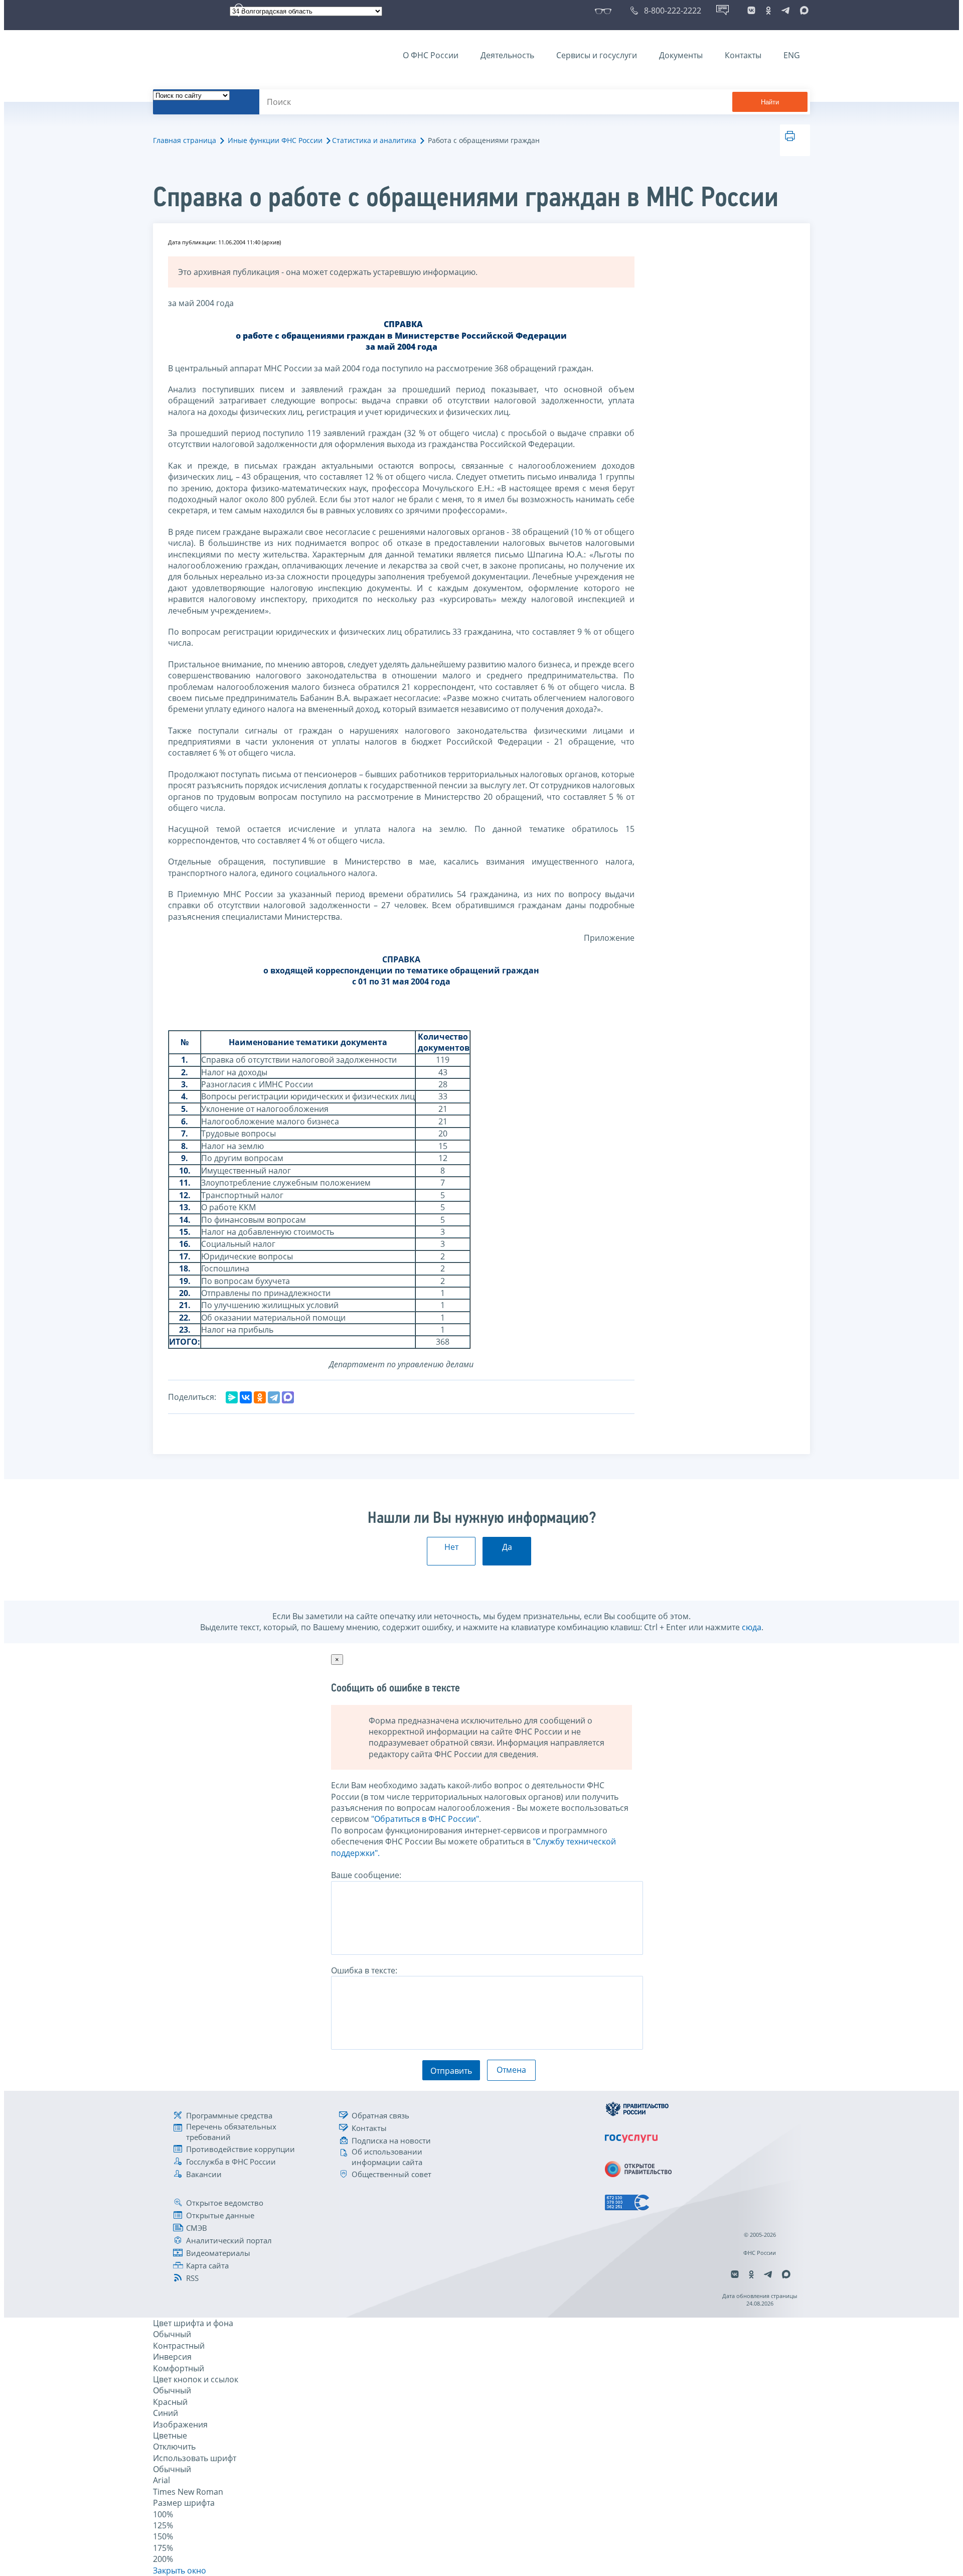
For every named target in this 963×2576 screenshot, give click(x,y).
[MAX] (288, 1397)
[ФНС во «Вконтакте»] (751, 11)
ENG (792, 55)
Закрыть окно (180, 2570)
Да (507, 1547)
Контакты (743, 55)
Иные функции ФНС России (275, 140)
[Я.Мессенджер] (232, 1397)
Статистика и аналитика (374, 140)
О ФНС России (431, 55)
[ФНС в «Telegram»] (785, 11)
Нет (451, 1547)
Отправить (451, 2071)
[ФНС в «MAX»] (802, 11)
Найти (770, 102)
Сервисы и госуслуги (597, 55)
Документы (681, 55)
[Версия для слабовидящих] (605, 11)
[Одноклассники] (260, 1397)
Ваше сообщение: (366, 1875)
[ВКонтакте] (246, 1397)
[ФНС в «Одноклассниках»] (768, 11)
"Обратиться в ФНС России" (425, 1819)
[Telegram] (274, 1397)
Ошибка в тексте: (364, 1970)
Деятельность (507, 55)
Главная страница (185, 140)
